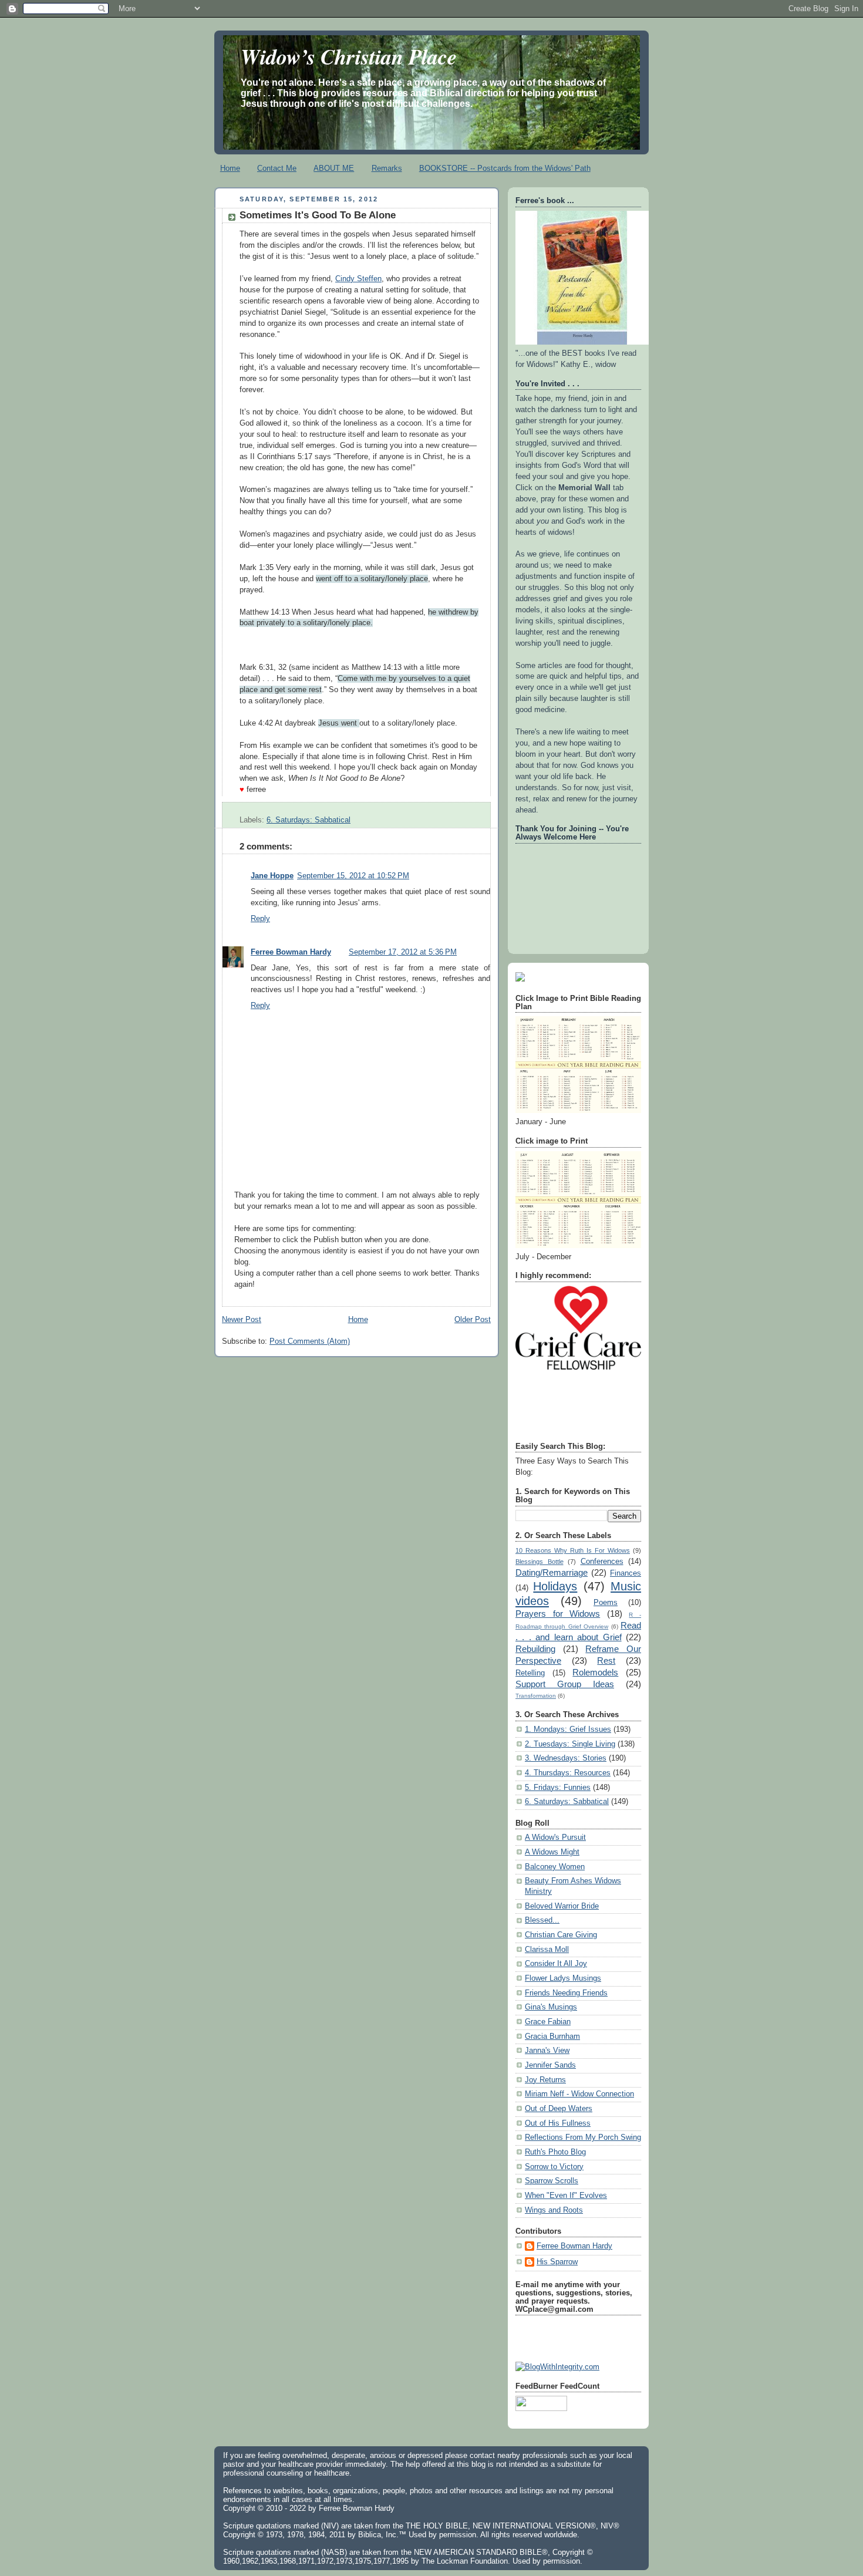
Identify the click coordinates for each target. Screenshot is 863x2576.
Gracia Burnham (552, 2036)
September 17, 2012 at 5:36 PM (403, 952)
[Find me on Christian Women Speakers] (520, 979)
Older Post (473, 1320)
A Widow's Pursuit (555, 1837)
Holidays (555, 1586)
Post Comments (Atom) (310, 1341)
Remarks (387, 168)
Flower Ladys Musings (563, 1978)
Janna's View (547, 2051)
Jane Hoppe (272, 876)
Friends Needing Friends (566, 1993)
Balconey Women (555, 1867)
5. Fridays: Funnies (558, 1788)
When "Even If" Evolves (566, 2196)
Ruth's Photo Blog (555, 2152)
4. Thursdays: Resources (568, 1773)
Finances (626, 1573)
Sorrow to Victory (554, 2167)
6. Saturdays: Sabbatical (309, 820)
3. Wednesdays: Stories (566, 1758)
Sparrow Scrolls (552, 2181)
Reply (260, 919)
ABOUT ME (334, 168)
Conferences (602, 1562)
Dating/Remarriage (552, 1572)
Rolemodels (595, 1672)
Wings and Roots (554, 2210)
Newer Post (242, 1320)
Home (230, 168)
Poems (606, 1603)
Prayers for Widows (558, 1614)
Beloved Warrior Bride (562, 1906)
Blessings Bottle (540, 1562)
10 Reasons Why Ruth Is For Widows (573, 1550)
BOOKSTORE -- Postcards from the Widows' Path (505, 168)
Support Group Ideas (565, 1684)
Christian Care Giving (561, 1935)
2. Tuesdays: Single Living (570, 1744)
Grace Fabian (548, 2022)
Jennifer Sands (550, 2065)
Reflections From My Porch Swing (583, 2137)
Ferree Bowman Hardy (291, 952)
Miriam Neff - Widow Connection (579, 2094)
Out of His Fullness (558, 2123)
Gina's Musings (551, 2007)
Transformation (536, 1696)
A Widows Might (552, 1852)
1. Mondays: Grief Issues (568, 1729)
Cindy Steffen (358, 279)
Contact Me (277, 168)
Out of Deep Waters (559, 2109)
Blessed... (542, 1920)
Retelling (530, 1673)
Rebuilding (535, 1649)
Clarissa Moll (547, 1950)
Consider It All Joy (556, 1964)
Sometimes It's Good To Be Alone (318, 215)
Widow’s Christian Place (349, 56)
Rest (606, 1660)
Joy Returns (545, 2080)
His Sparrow (557, 2262)
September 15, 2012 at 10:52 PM (353, 876)
